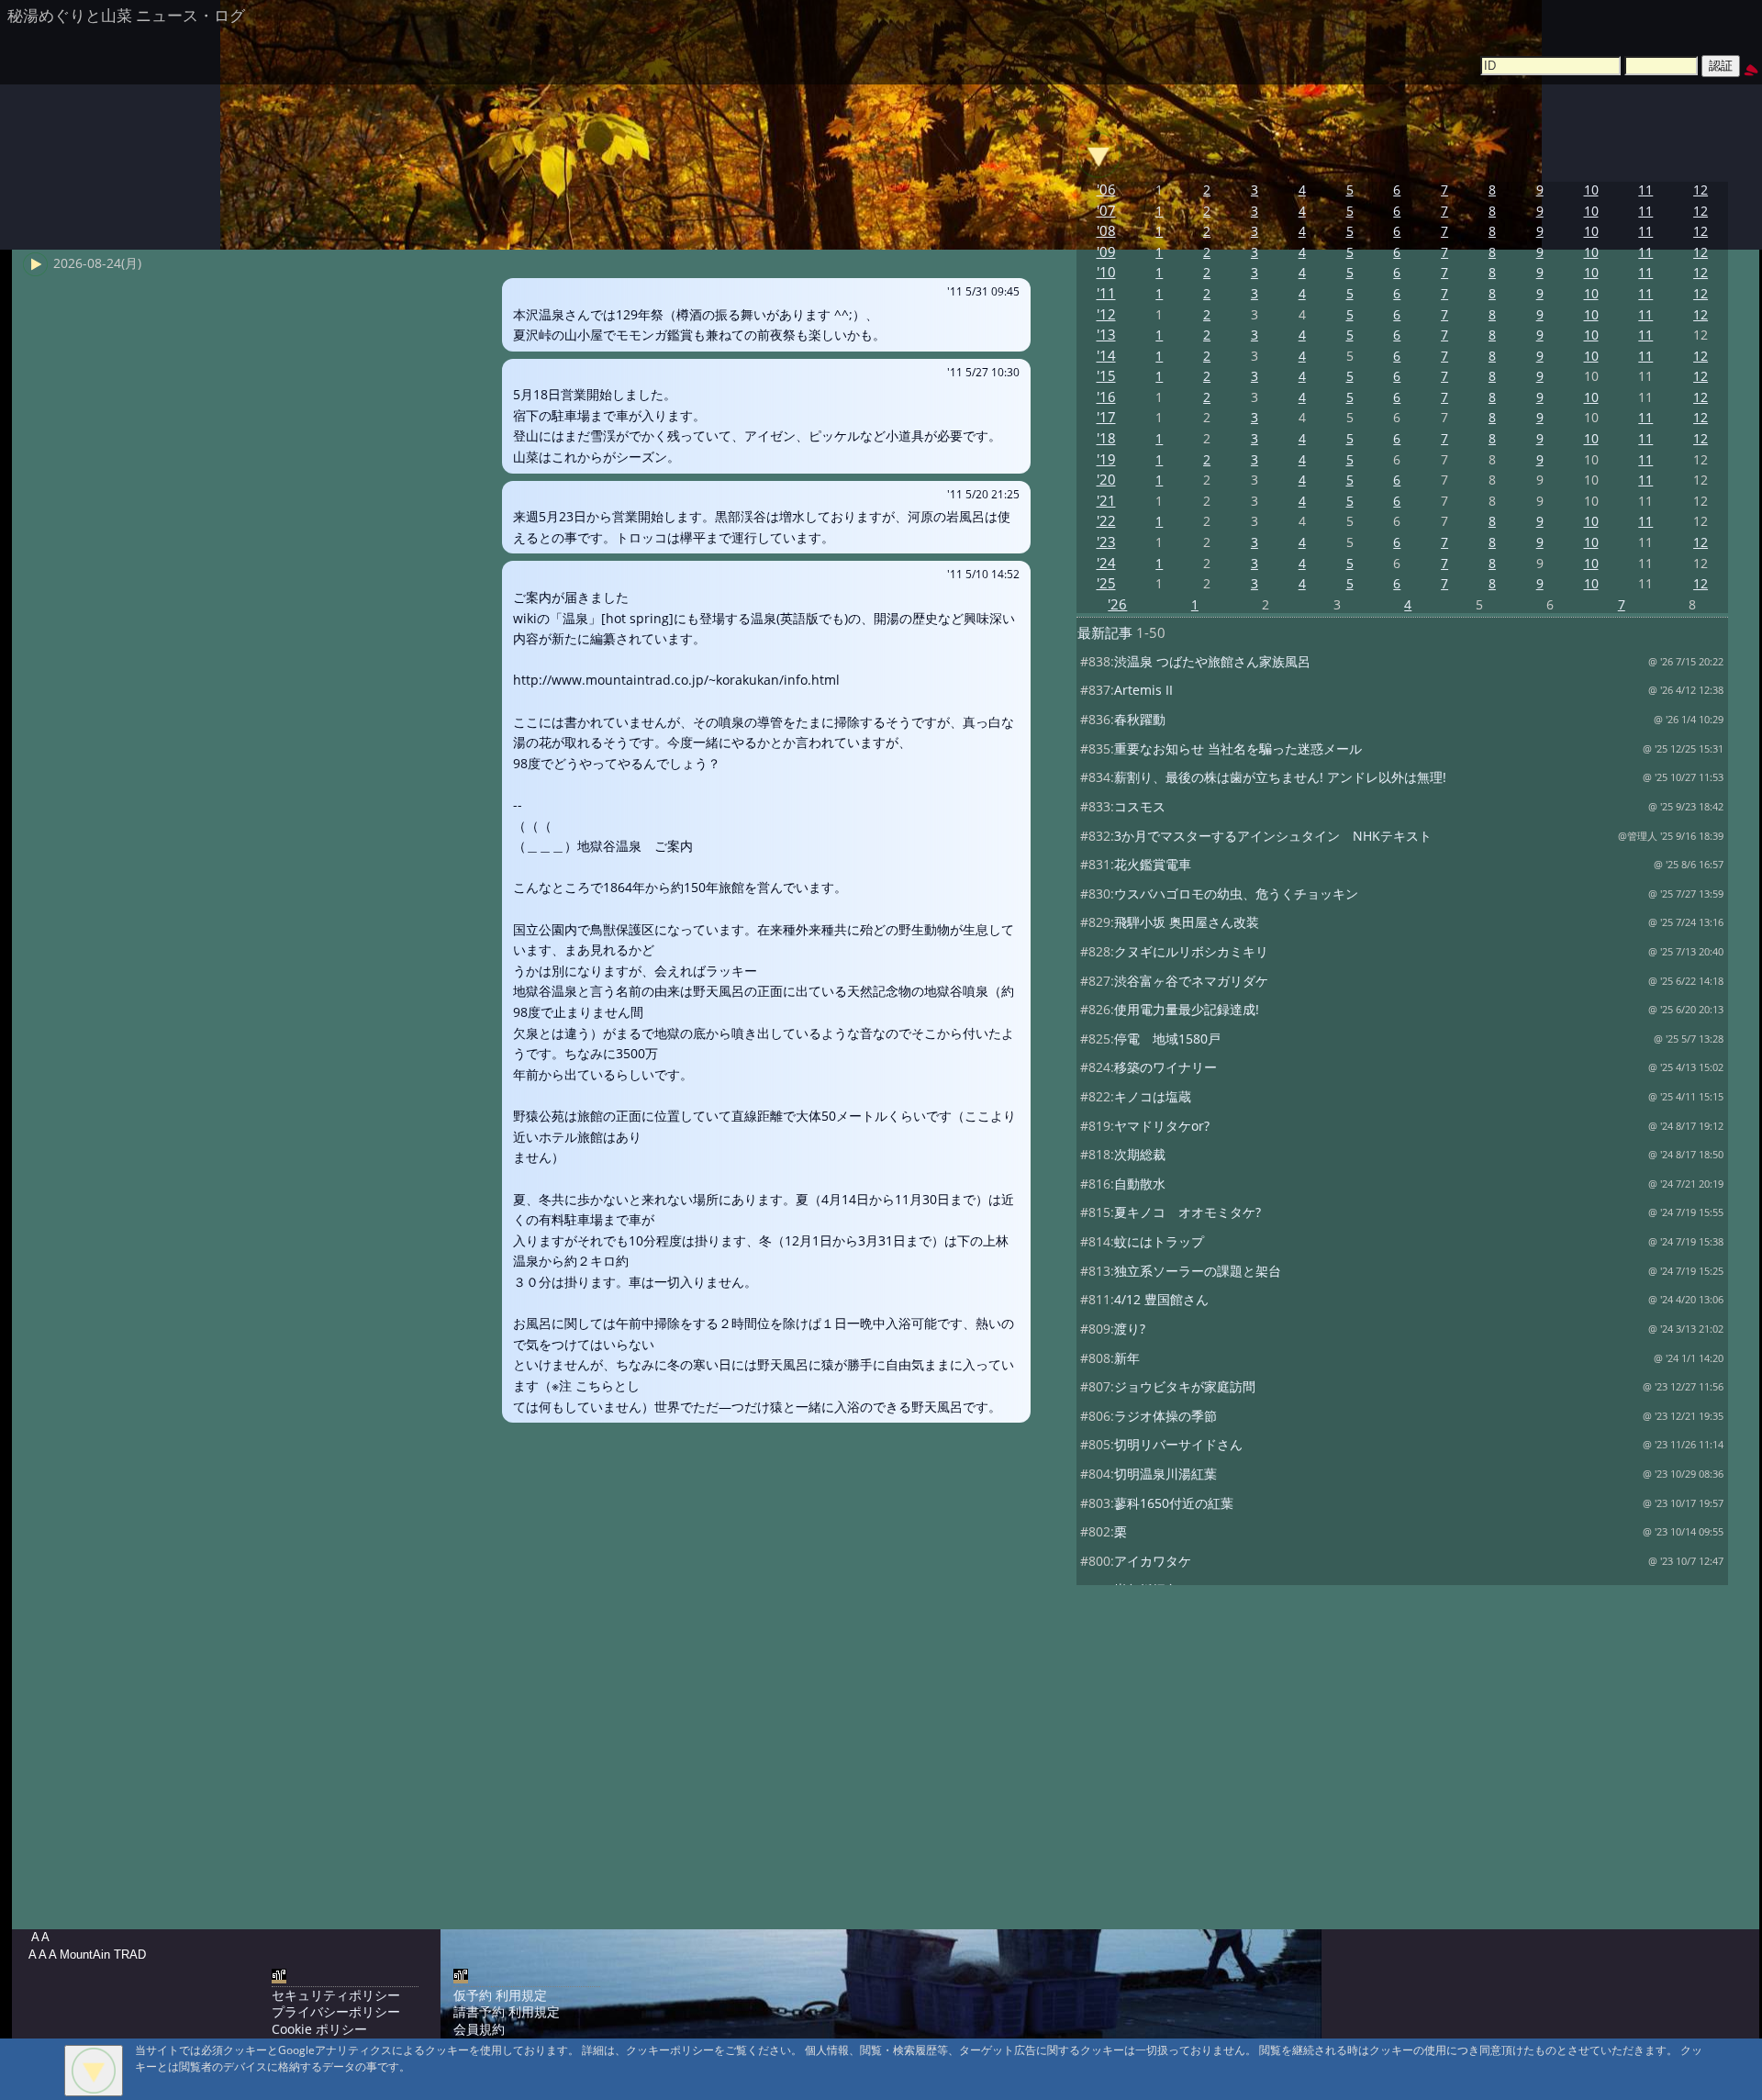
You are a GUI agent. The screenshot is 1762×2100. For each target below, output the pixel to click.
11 (1645, 190)
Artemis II (1143, 690)
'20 (1106, 480)
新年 (1127, 1358)
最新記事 (1105, 633)
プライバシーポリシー (336, 2011)
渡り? (1130, 1329)
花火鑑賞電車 (1153, 864)
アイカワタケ (1153, 1561)
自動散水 (1140, 1184)
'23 (1106, 542)
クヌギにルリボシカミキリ (1191, 951)
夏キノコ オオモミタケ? (1188, 1212)
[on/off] (1098, 155)
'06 (1106, 190)
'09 (1106, 252)
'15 (1106, 376)
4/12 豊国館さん (1161, 1299)
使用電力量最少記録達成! (1187, 1009)
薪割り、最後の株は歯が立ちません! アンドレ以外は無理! (1280, 777)
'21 (1106, 501)
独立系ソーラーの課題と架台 (1198, 1271)
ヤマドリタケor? (1162, 1126)
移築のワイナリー (1165, 1067)
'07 (1106, 211)
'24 (1106, 563)
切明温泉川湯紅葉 (1165, 1474)
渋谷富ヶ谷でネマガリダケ (1191, 981)
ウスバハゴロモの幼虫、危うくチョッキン (1236, 894)
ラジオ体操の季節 (1165, 1416)
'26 (1117, 604)
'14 (1106, 356)
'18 (1106, 438)
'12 (1106, 314)
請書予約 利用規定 (507, 2011)
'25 (1106, 583)
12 (1701, 190)
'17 (1106, 417)
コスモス (1140, 806)
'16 (1106, 397)
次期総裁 (1140, 1154)
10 (1591, 190)
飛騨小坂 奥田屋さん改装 (1187, 922)
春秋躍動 (1140, 719)
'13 (1106, 335)
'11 (1106, 293)
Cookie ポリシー (319, 2029)
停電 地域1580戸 (1167, 1039)
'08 (1106, 231)
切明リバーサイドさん (1178, 1444)
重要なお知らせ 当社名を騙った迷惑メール (1238, 748)
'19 (1106, 459)
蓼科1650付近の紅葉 (1174, 1503)
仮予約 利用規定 (500, 1995)
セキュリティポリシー (336, 1995)
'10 (1106, 272)
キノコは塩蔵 (1153, 1096)
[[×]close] (94, 2071)
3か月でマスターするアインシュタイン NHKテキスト (1273, 836)
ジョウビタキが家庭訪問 (1185, 1386)
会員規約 (479, 2029)
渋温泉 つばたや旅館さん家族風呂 (1212, 661)
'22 (1106, 521)
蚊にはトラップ (1159, 1241)
